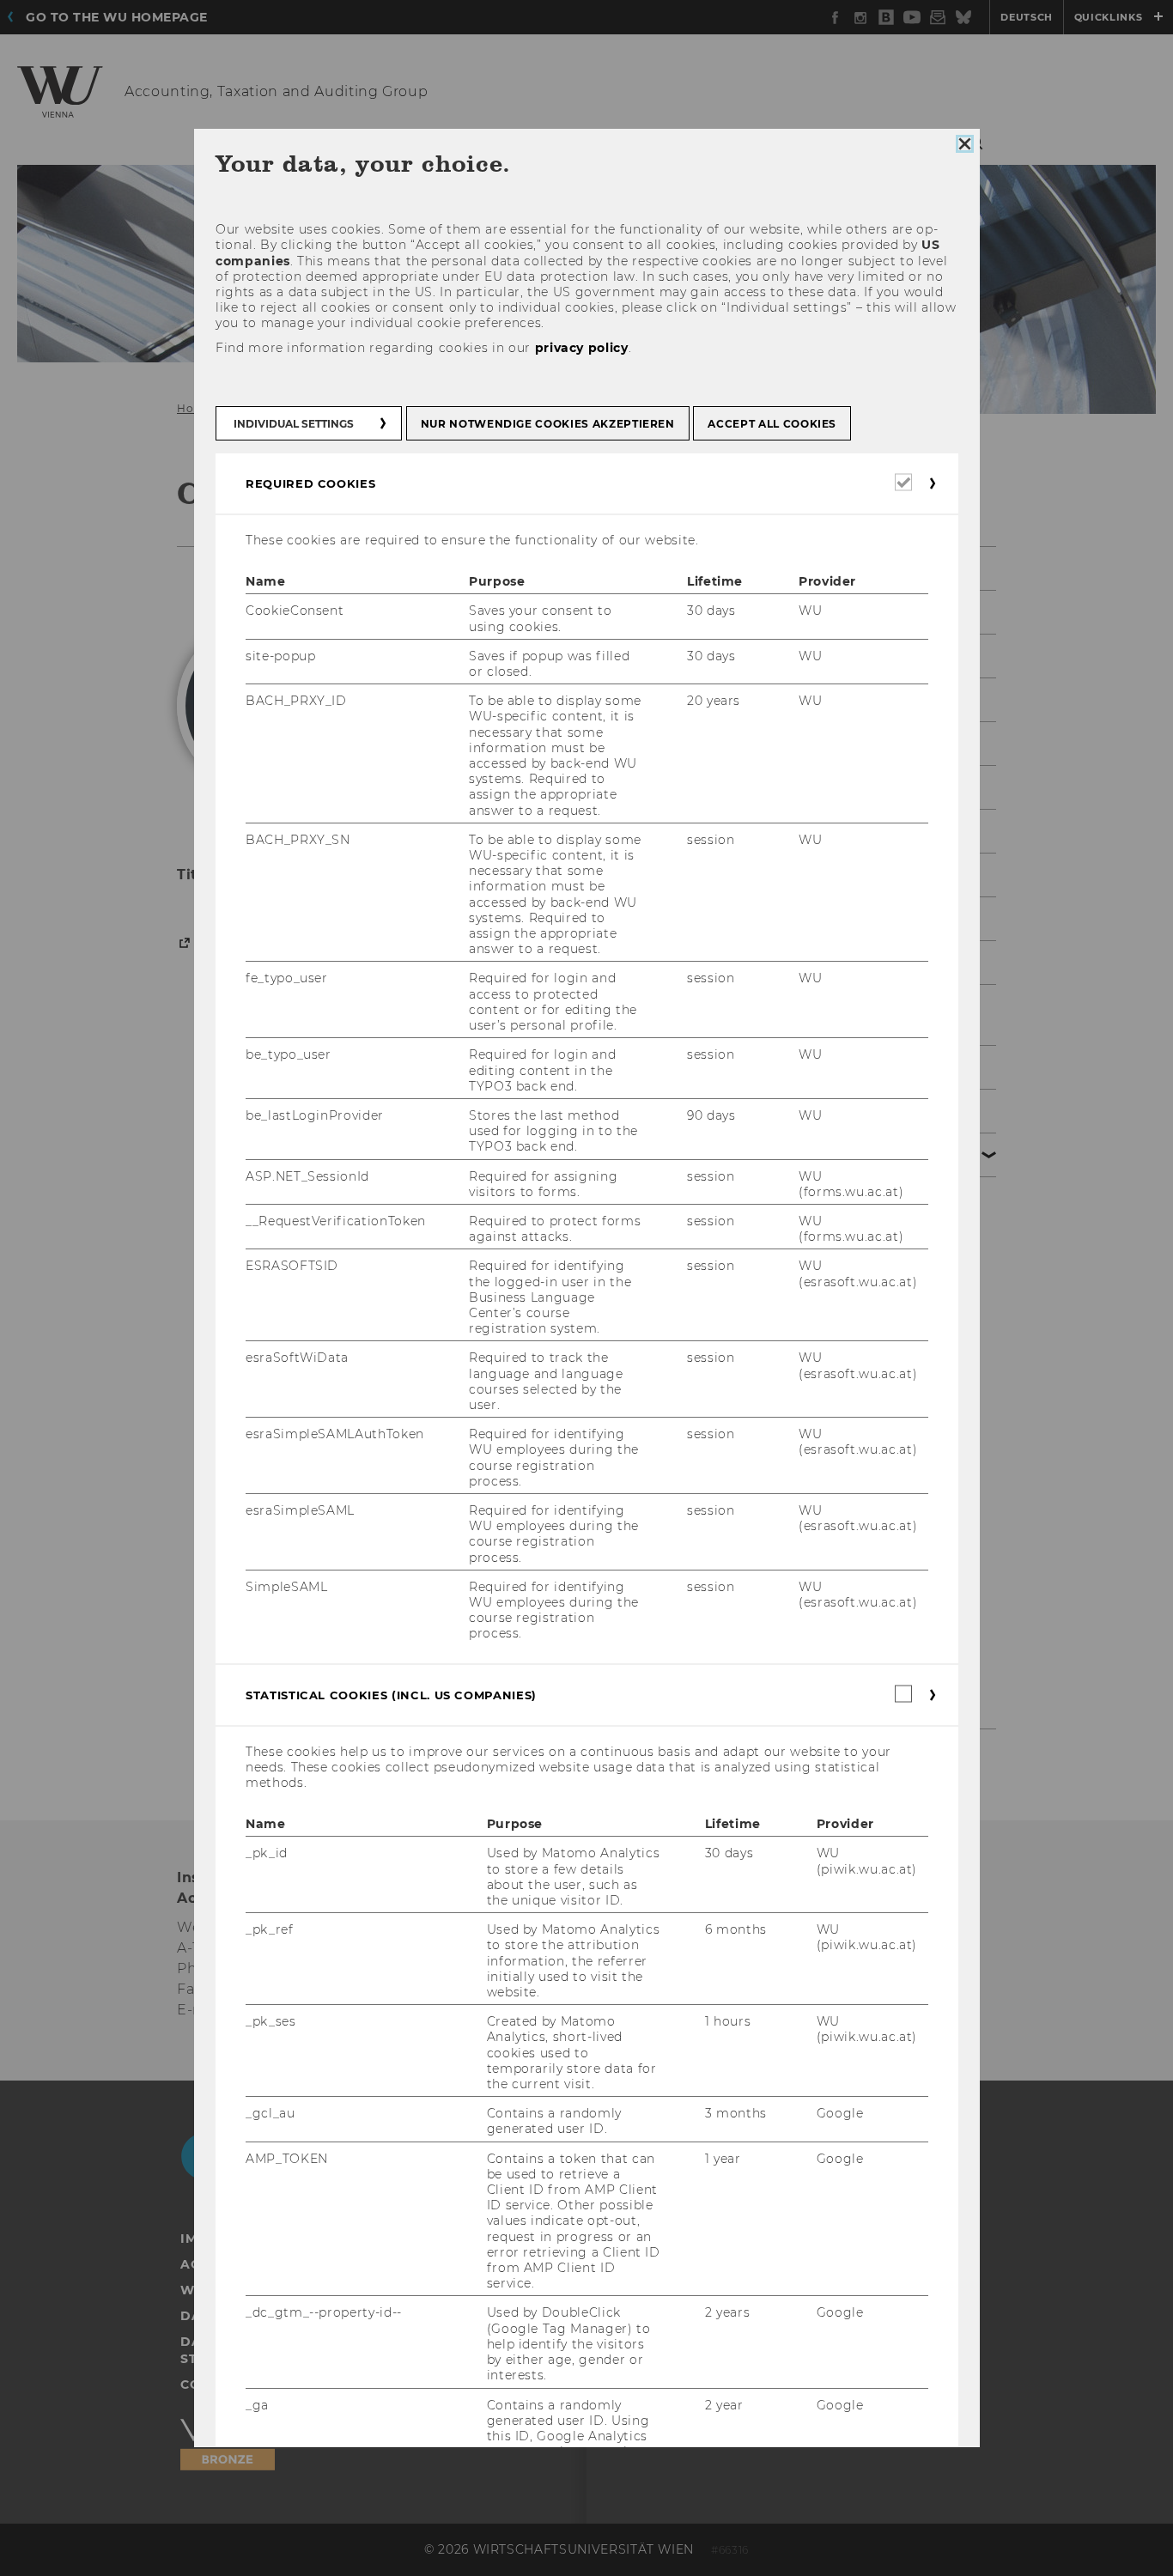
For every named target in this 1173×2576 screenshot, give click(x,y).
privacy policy (581, 348)
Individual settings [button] (294, 424)
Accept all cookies (772, 424)
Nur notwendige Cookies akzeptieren (547, 424)
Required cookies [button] (310, 483)
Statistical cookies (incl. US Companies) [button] (391, 1695)
